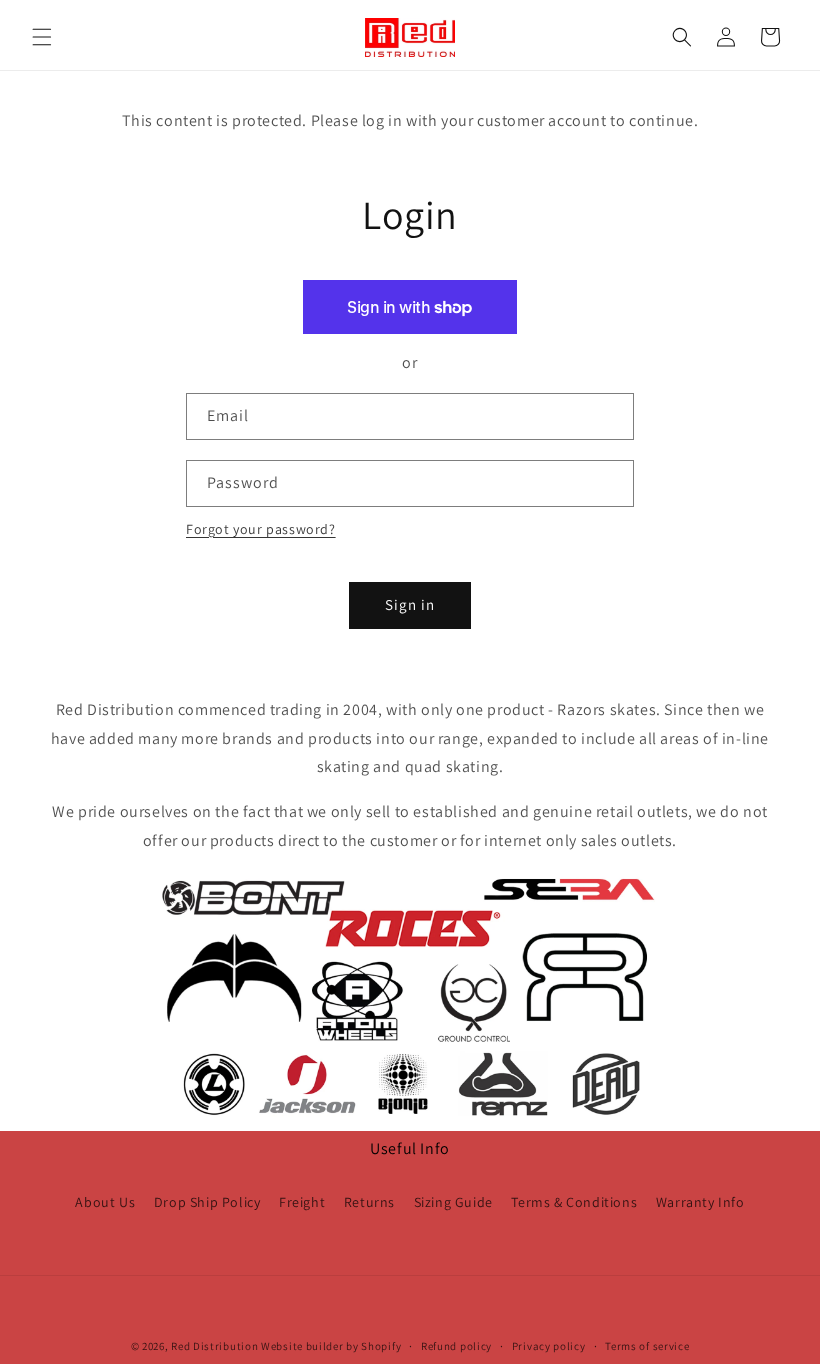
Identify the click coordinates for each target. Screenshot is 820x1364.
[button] (42, 37)
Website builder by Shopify (331, 1346)
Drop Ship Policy (207, 1202)
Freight (302, 1202)
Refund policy (456, 1346)
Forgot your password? (261, 529)
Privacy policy (549, 1346)
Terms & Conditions (574, 1202)
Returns (369, 1202)
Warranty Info (700, 1202)
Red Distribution (214, 1346)
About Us (105, 1202)
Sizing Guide (453, 1202)
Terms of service (647, 1346)
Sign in (410, 604)
